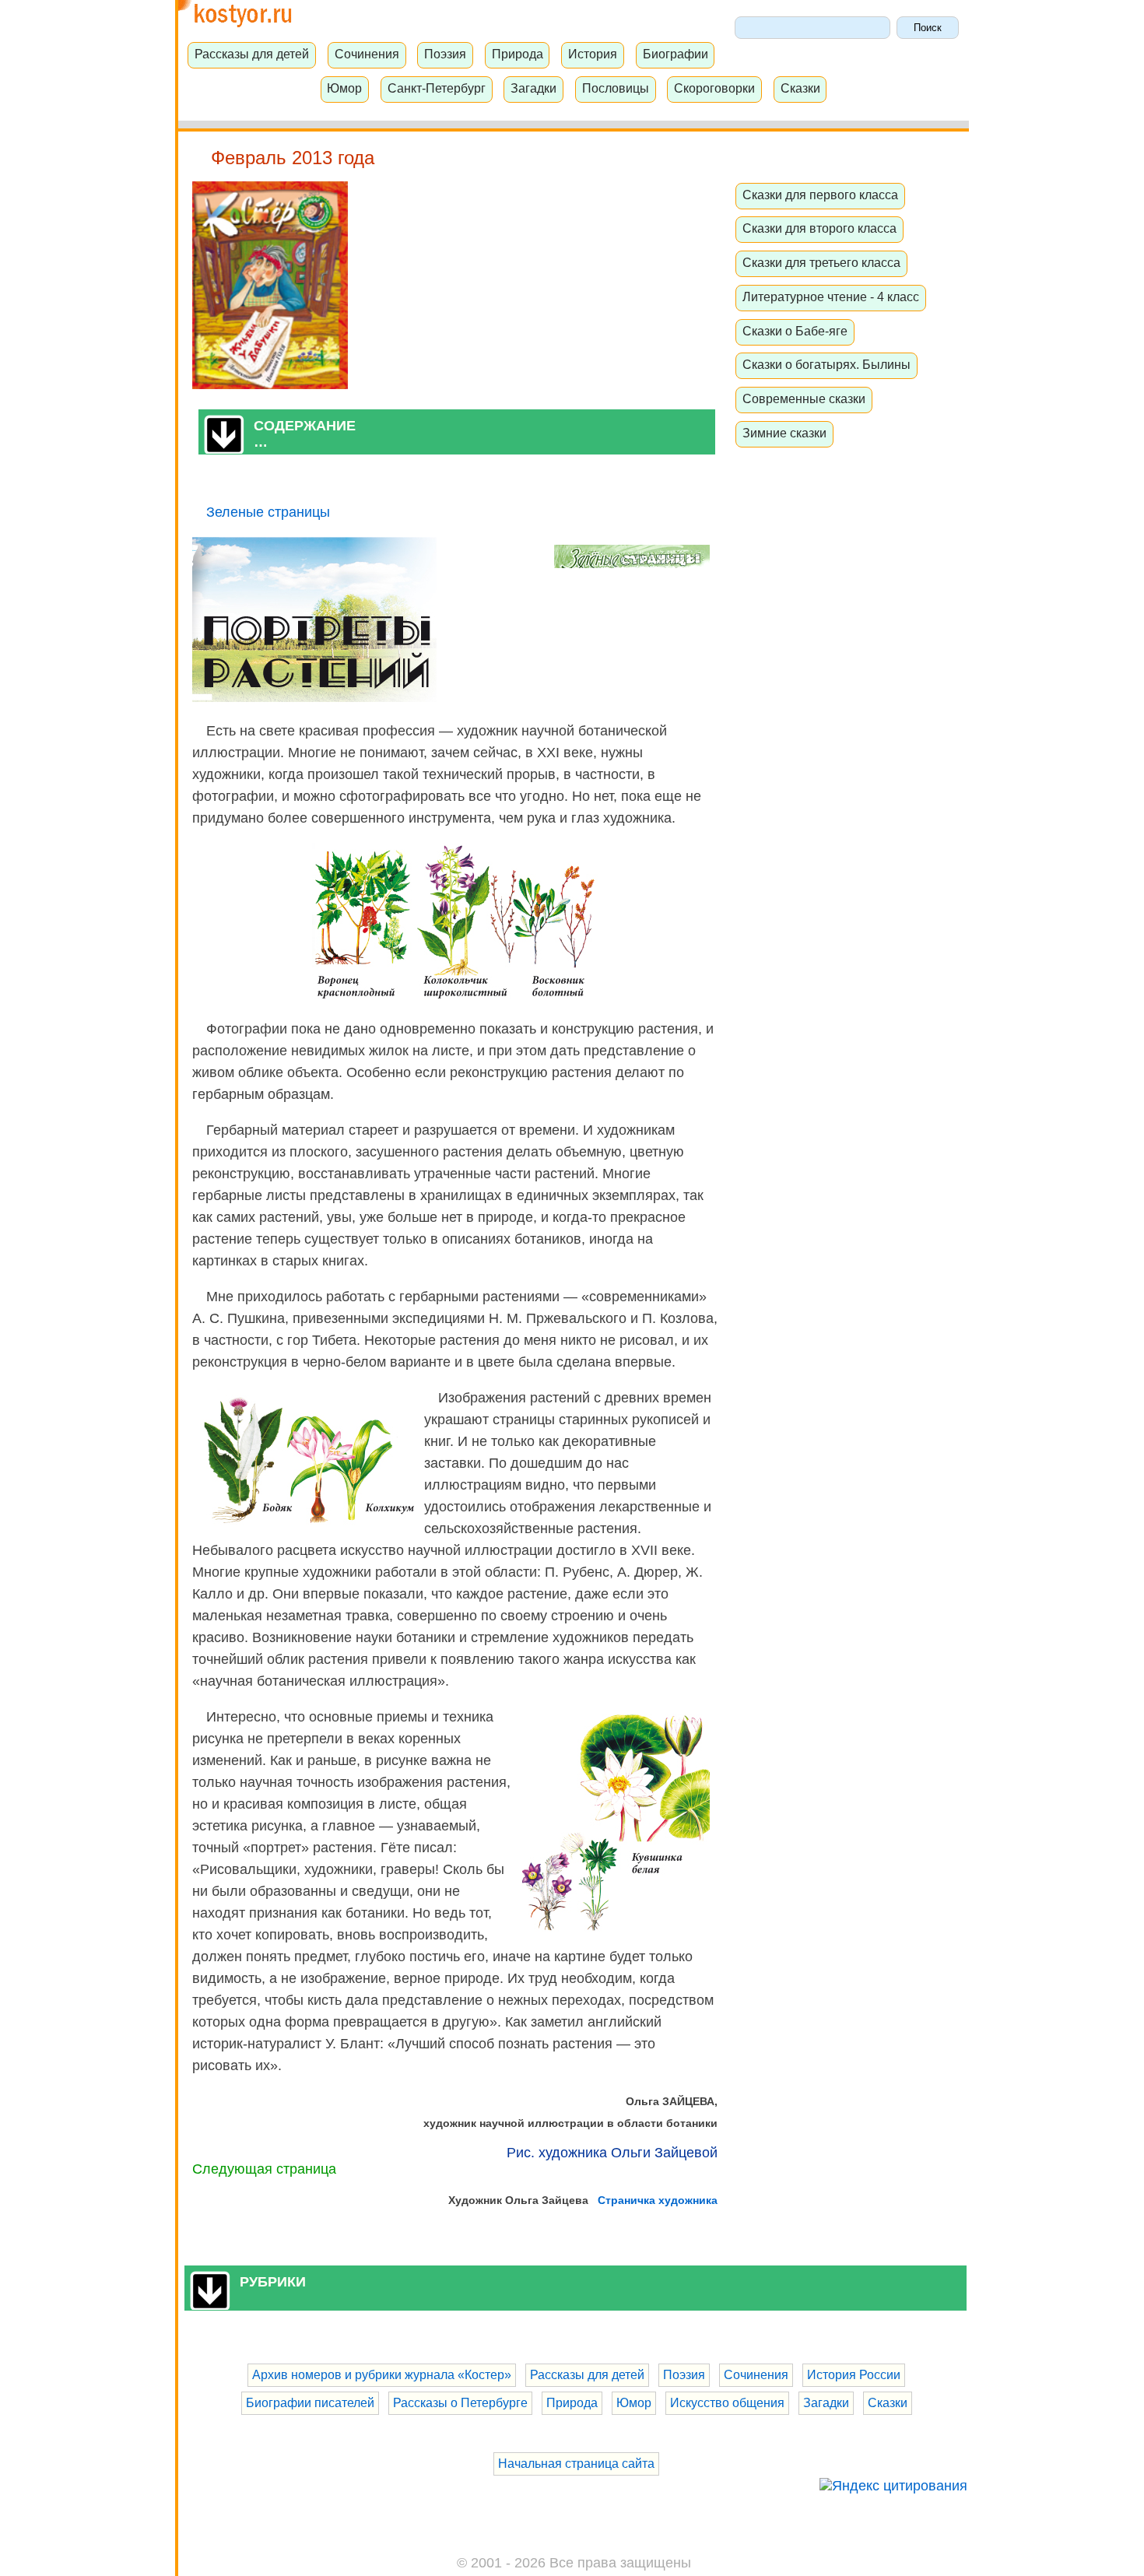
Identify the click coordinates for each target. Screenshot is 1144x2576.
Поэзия (445, 54)
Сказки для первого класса (820, 195)
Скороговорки (714, 88)
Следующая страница (264, 2169)
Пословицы (616, 88)
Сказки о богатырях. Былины (826, 364)
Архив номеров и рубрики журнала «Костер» (382, 2375)
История (593, 54)
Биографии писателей (310, 2403)
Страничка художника (658, 2200)
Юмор (344, 88)
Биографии (676, 54)
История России (854, 2375)
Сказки (800, 88)
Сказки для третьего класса (821, 262)
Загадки (533, 88)
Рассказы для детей (252, 54)
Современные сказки (804, 398)
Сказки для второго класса (819, 228)
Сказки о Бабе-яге (795, 331)
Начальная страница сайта (576, 2464)
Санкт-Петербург (437, 88)
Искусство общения (727, 2403)
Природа (518, 54)
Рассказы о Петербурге (460, 2403)
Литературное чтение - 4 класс (831, 297)
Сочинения (367, 54)
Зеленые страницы (268, 512)
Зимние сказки (784, 433)
